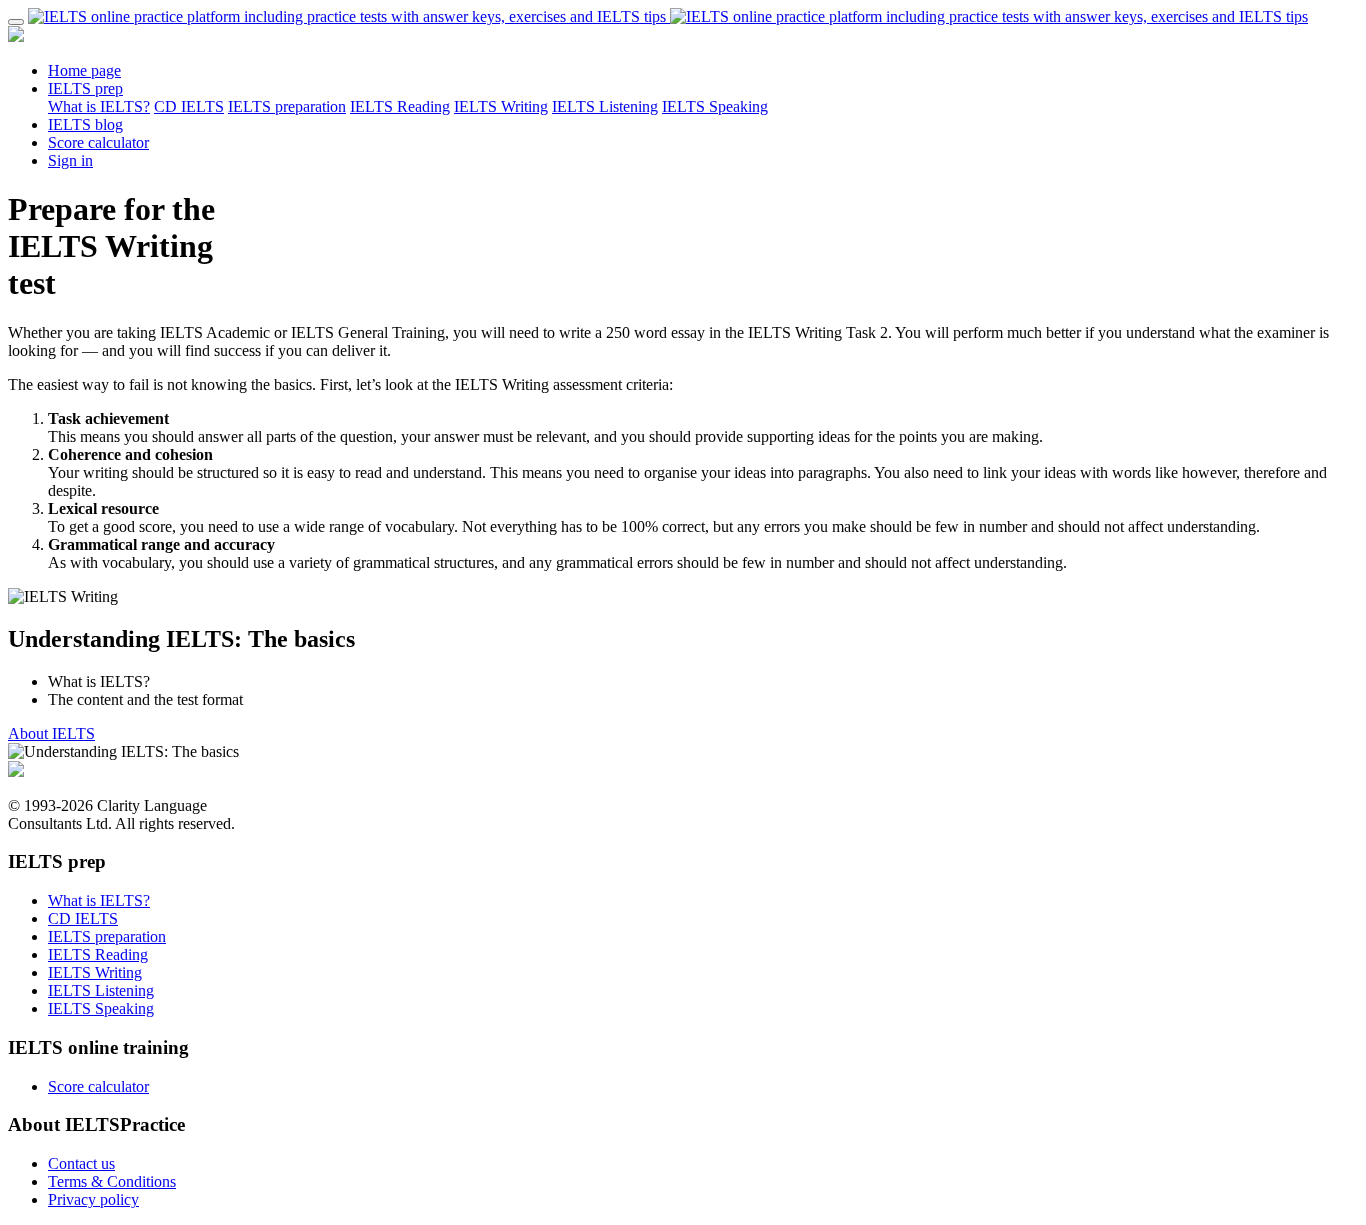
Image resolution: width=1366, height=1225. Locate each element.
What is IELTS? (99, 106)
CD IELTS (189, 106)
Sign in (70, 160)
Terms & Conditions (112, 1181)
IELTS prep (85, 88)
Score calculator (98, 142)
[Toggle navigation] (16, 22)
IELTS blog (85, 124)
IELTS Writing (501, 106)
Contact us (81, 1163)
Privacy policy (93, 1199)
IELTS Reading (400, 106)
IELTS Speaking (715, 106)
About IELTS (51, 733)
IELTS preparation (287, 106)
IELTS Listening (605, 106)
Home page (84, 70)
